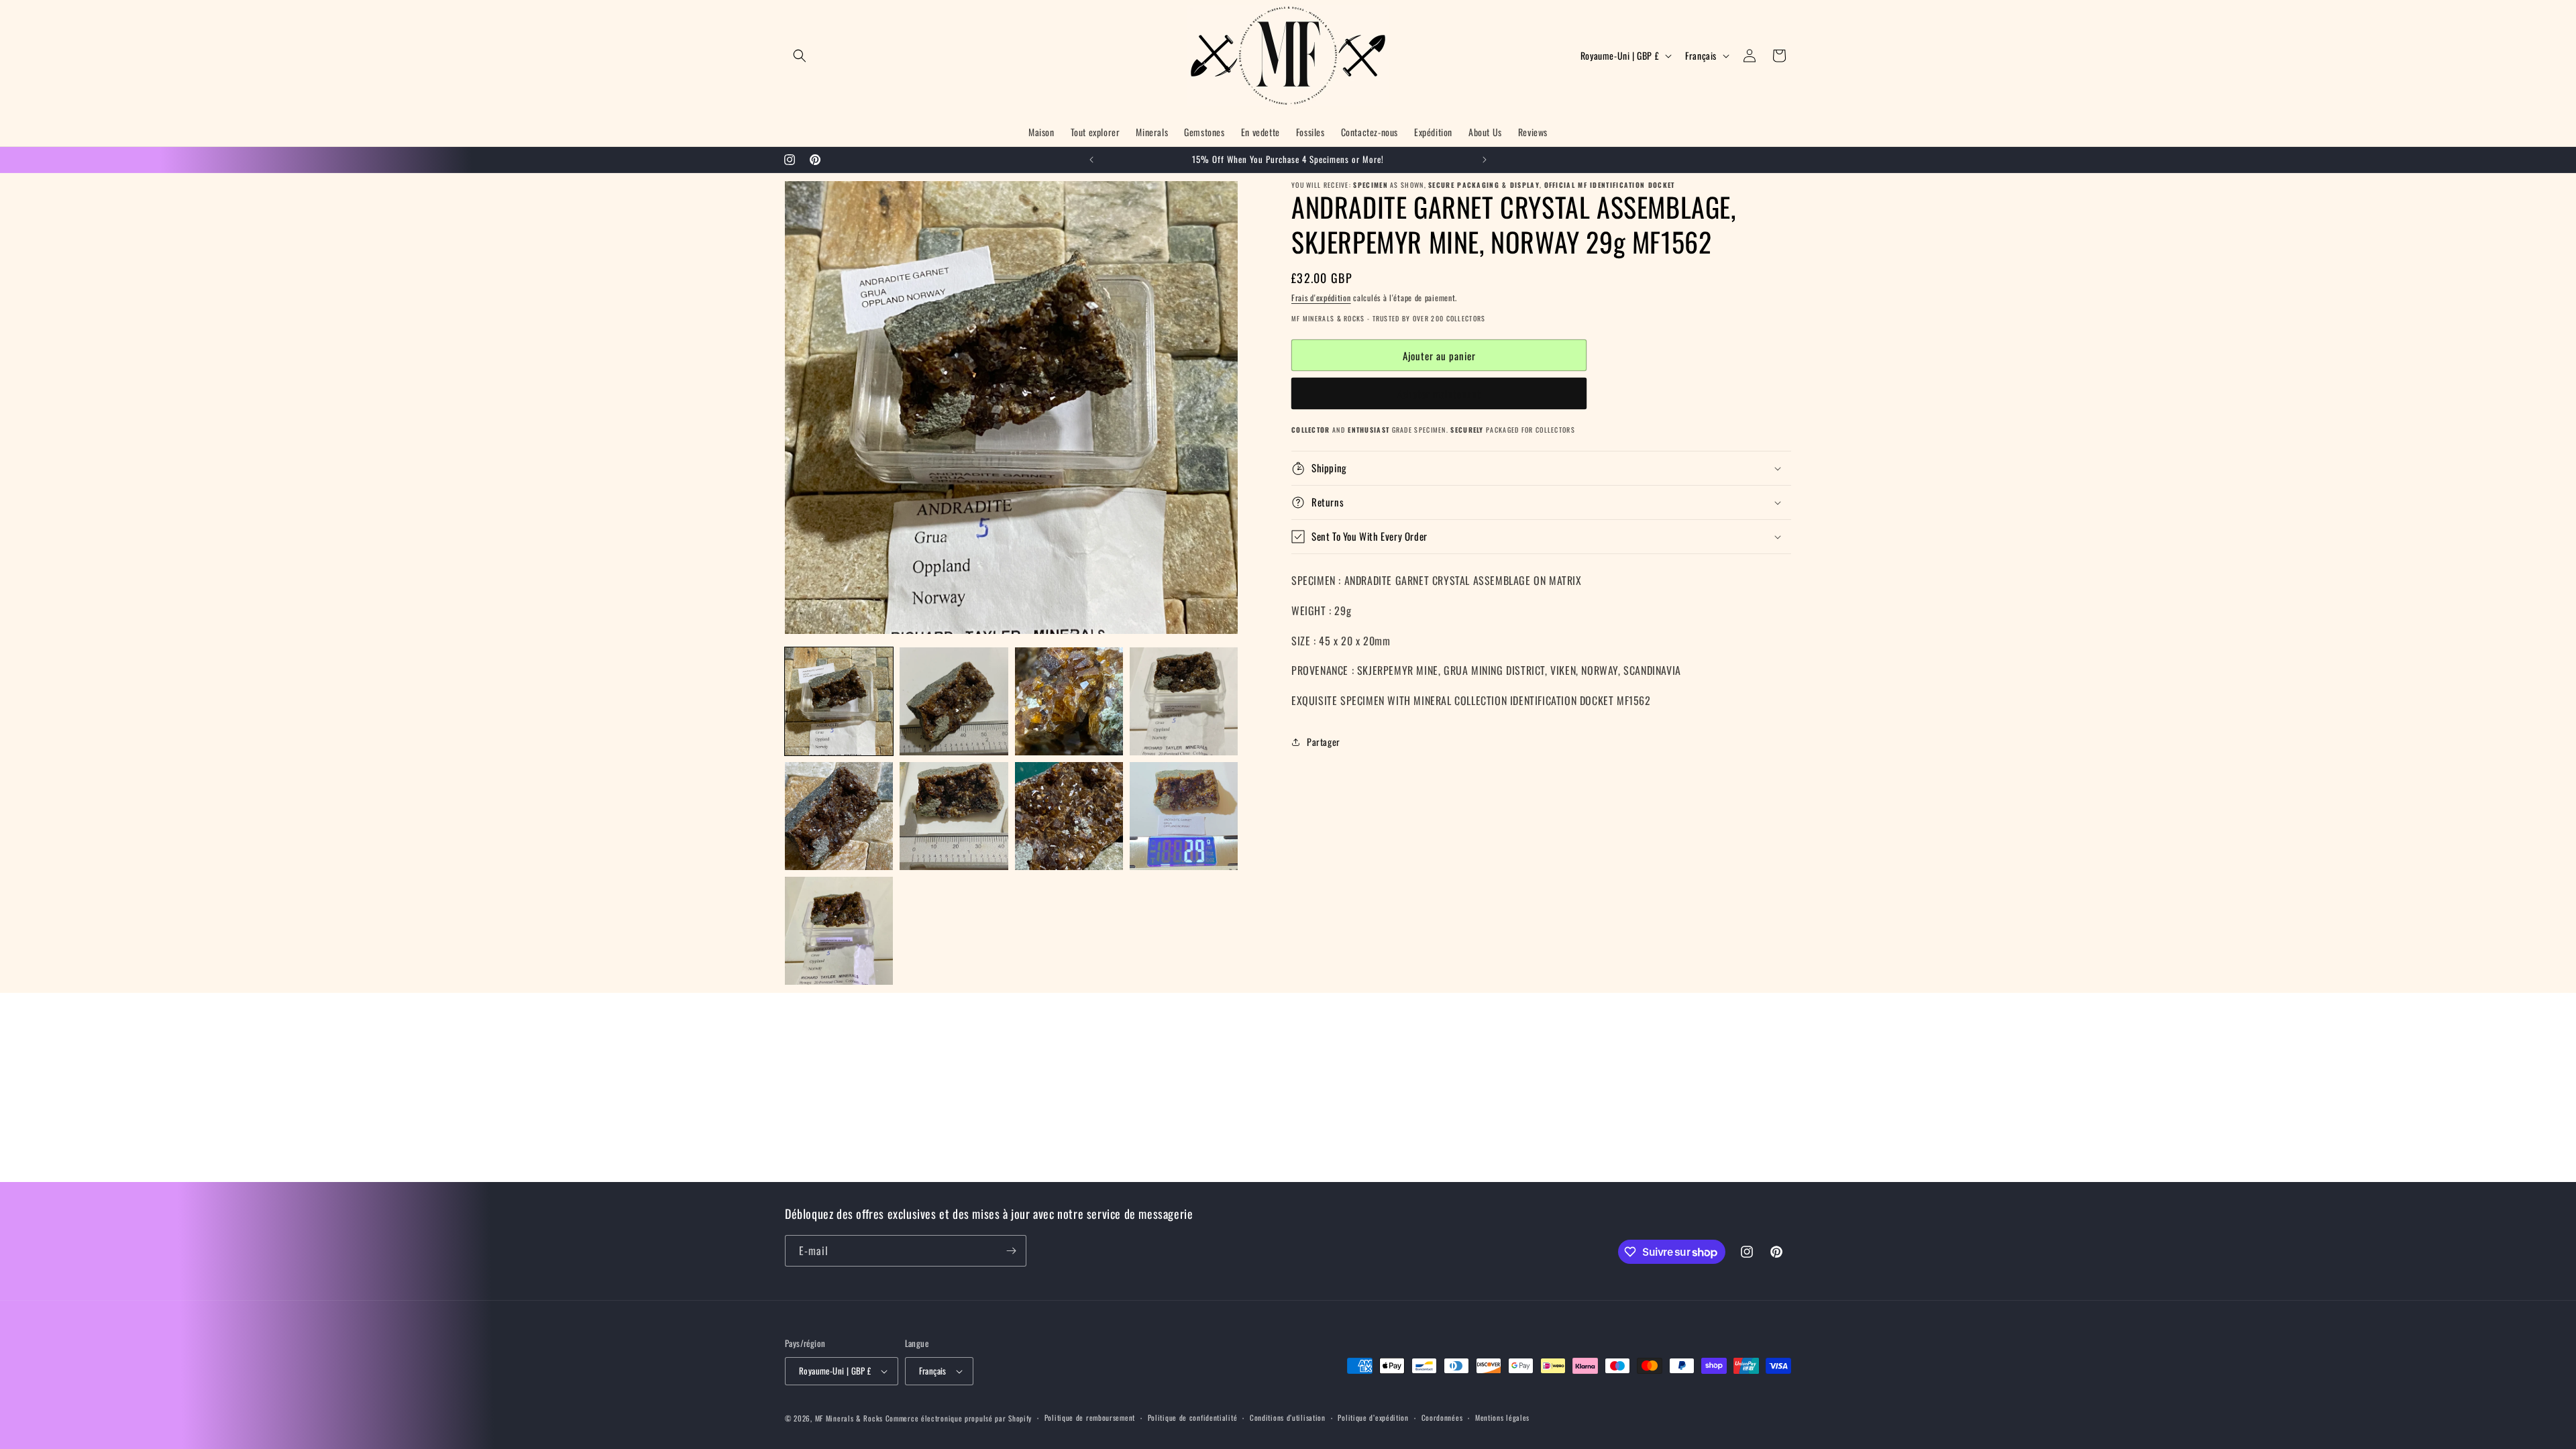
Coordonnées (1442, 1417)
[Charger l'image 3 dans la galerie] (1069, 701)
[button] (800, 56)
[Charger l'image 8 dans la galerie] (1184, 816)
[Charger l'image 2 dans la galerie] (954, 701)
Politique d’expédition (1373, 1417)
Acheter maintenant (1439, 394)
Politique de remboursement (1090, 1417)
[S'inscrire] (1011, 1251)
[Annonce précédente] (1091, 160)
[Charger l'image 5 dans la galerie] (839, 816)
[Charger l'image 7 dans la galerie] (1069, 816)
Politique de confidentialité (1193, 1417)
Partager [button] (1324, 742)
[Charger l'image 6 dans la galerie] (954, 816)
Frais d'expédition (1321, 298)
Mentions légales (1502, 1417)
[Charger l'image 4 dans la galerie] (1184, 701)
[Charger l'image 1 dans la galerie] (839, 701)
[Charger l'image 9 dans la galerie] (839, 931)
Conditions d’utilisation (1288, 1417)
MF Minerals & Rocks (849, 1418)
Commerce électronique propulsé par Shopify (959, 1418)
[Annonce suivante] (1485, 160)
